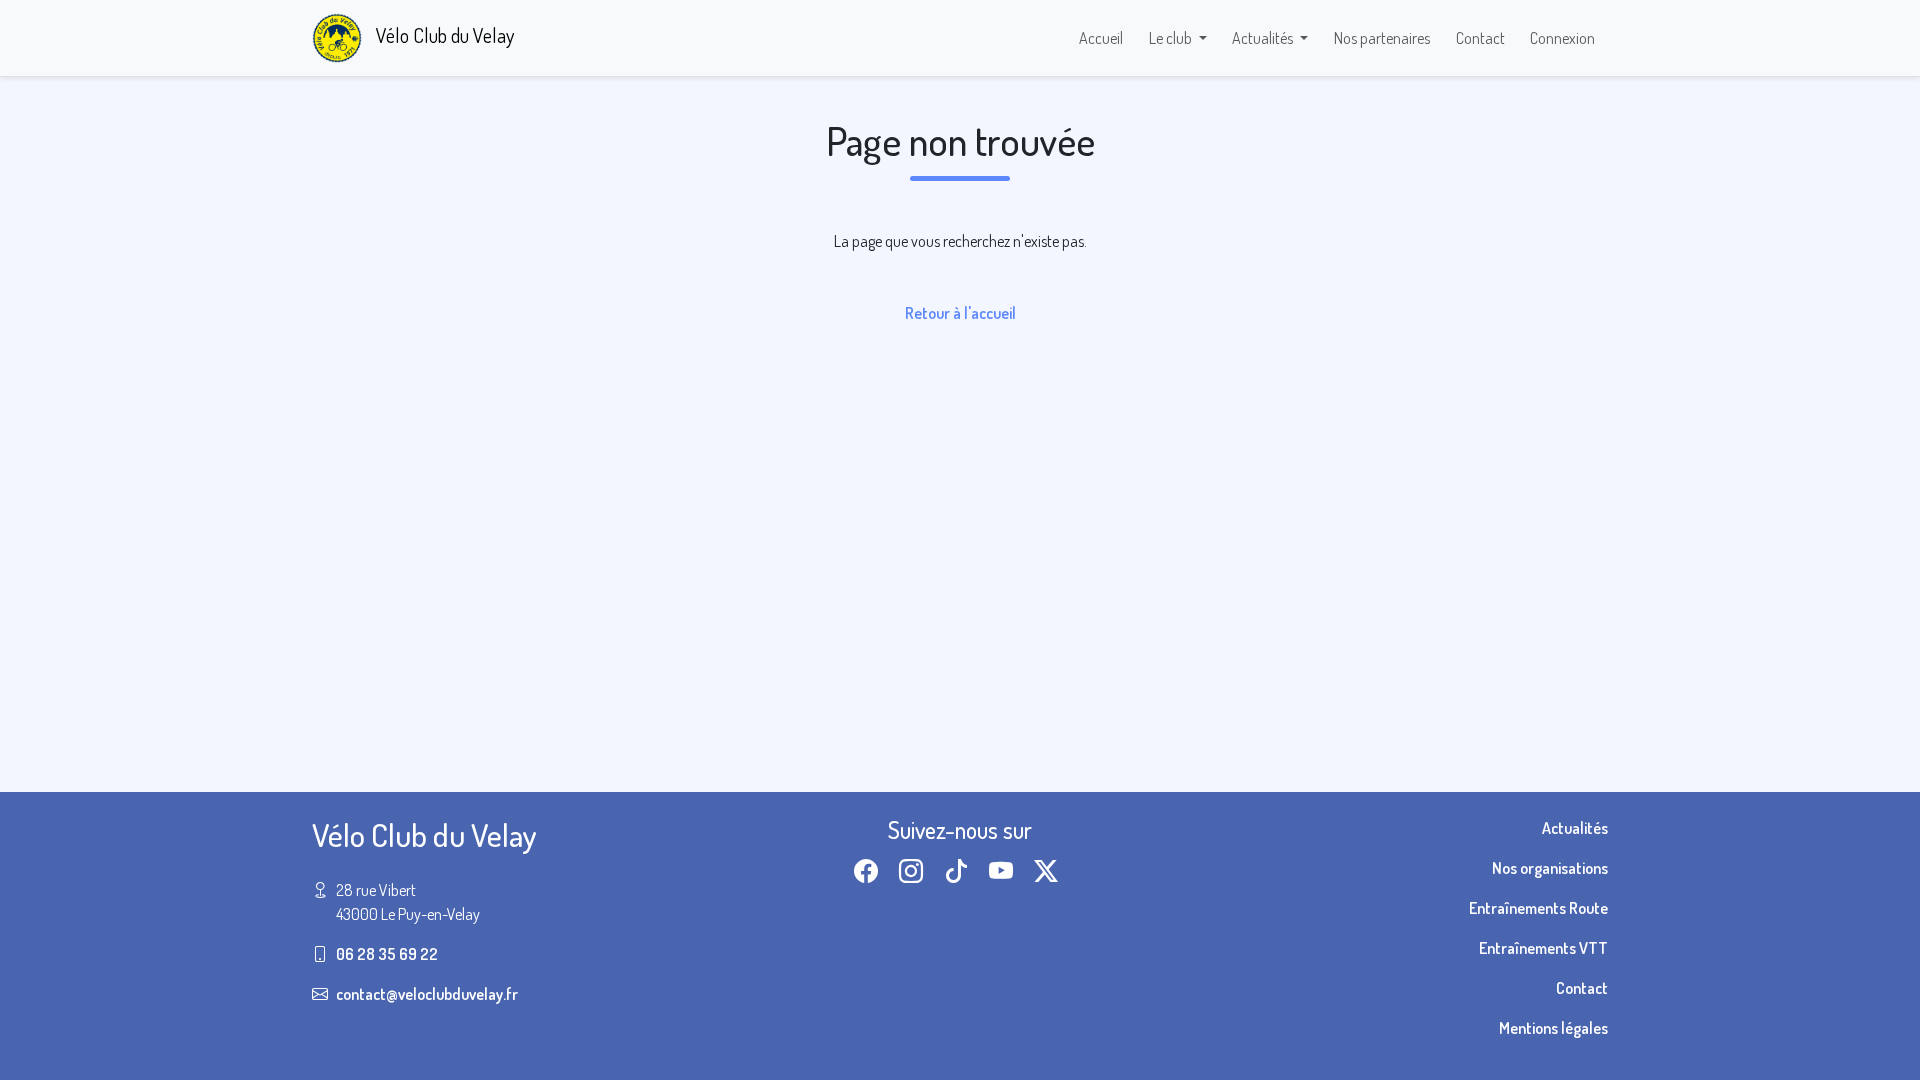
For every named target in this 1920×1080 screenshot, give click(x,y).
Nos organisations (1550, 868)
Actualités (1575, 828)
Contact (1480, 38)
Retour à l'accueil (960, 313)
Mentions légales (1553, 1028)
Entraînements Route (1538, 908)
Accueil (1101, 38)
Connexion (1562, 38)
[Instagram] (915, 870)
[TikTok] (960, 870)
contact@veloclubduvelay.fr (427, 994)
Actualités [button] (1264, 38)
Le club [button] (1172, 38)
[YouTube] (1005, 870)
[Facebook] (870, 870)
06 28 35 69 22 (387, 954)
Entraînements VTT (1543, 948)
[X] (1050, 870)
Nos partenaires (1382, 38)
